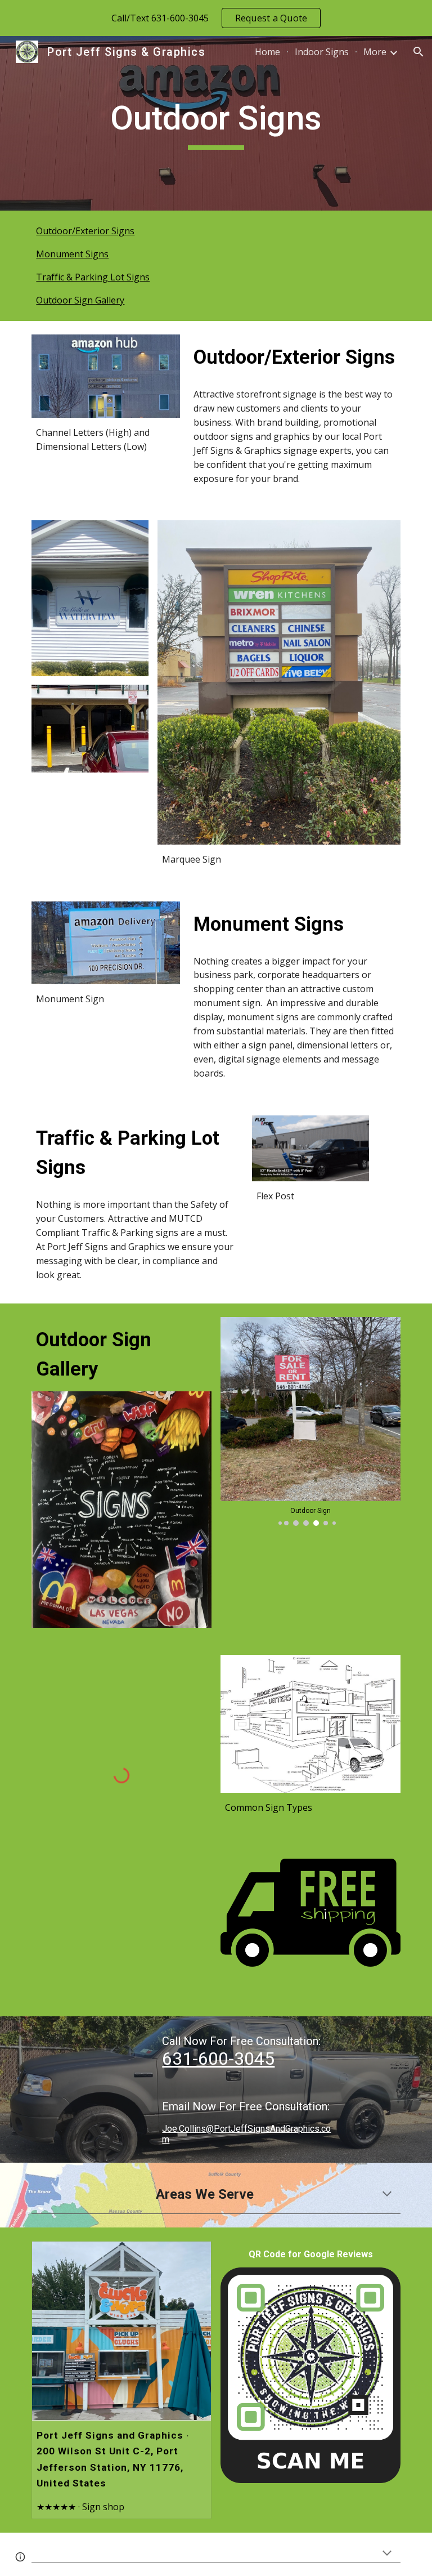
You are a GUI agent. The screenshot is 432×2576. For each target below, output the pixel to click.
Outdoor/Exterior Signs (85, 231)
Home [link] (267, 52)
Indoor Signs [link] (322, 52)
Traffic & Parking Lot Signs (93, 277)
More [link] (375, 52)
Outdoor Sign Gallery (80, 300)
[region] (216, 18)
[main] (216, 123)
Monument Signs (72, 254)
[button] (418, 52)
